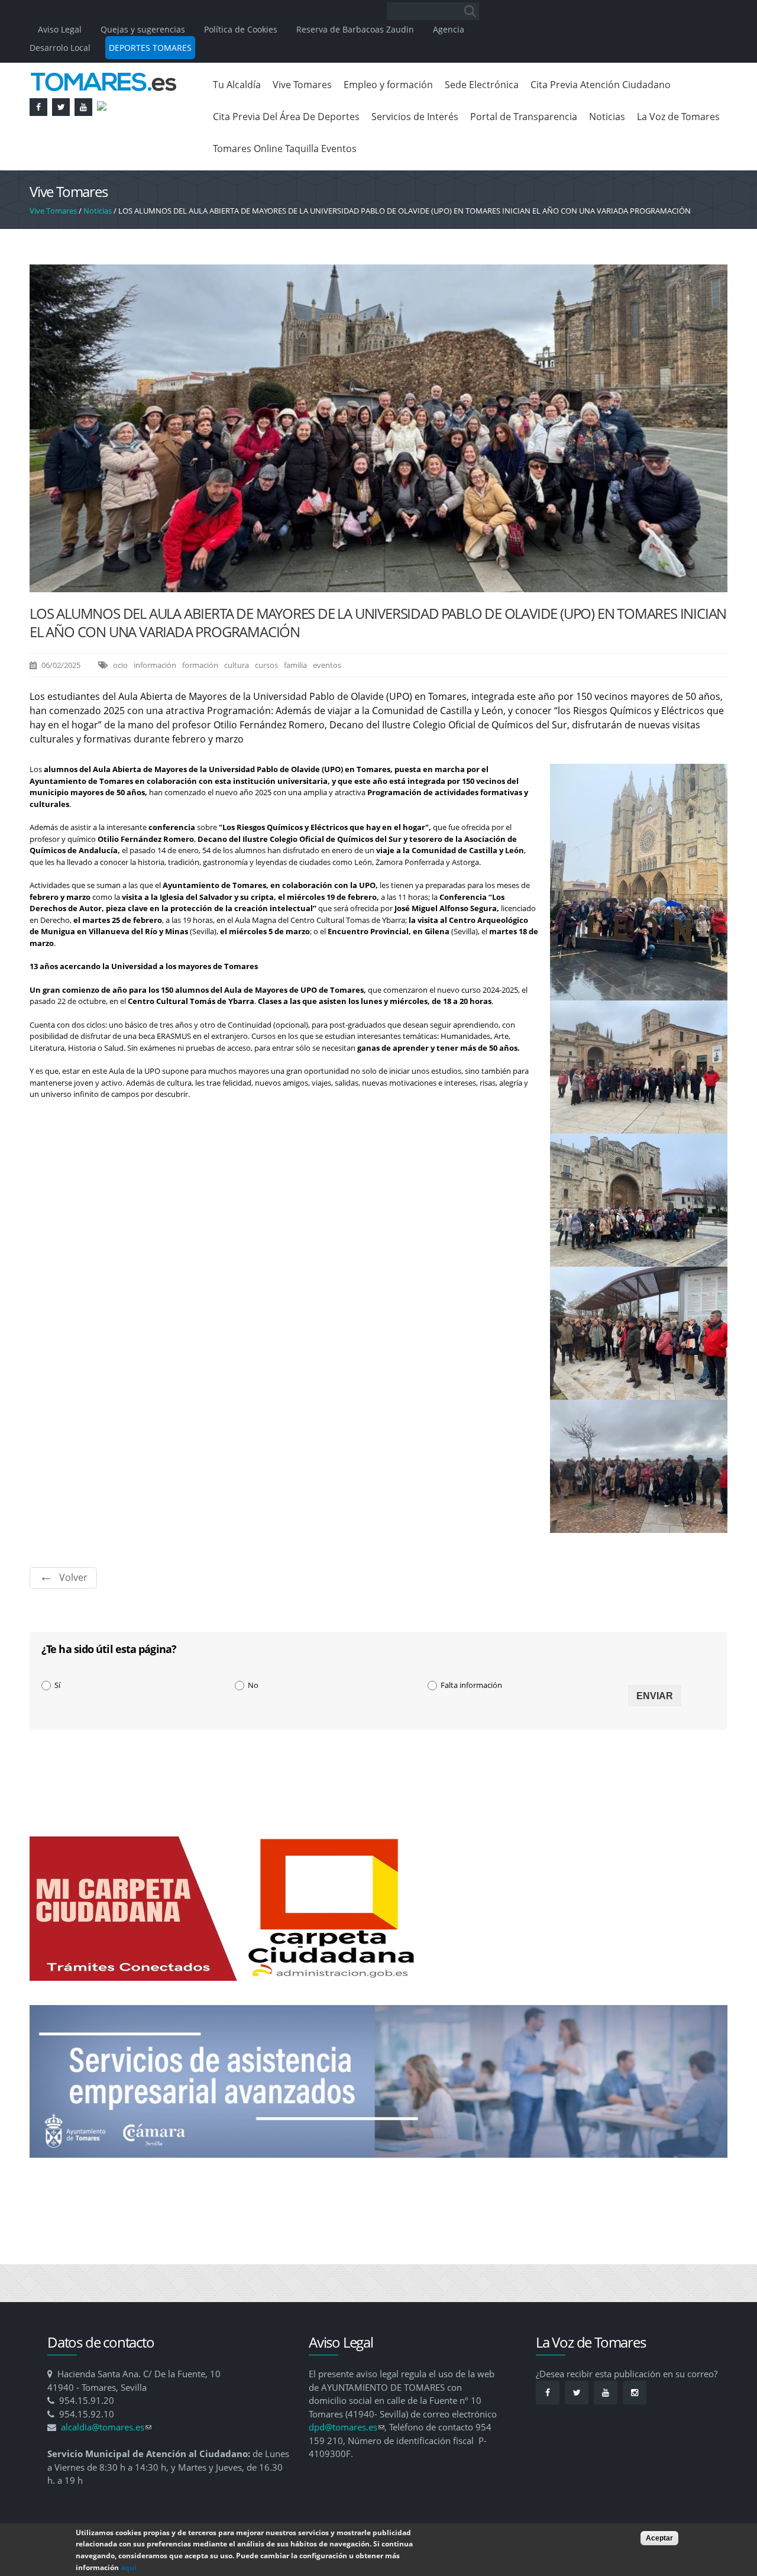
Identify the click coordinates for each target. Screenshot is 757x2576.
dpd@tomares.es (347, 2427)
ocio (120, 665)
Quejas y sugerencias (143, 29)
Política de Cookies (241, 29)
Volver (73, 1577)
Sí (57, 1685)
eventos (327, 665)
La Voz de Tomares (678, 117)
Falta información (471, 1685)
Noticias (607, 117)
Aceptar (659, 2538)
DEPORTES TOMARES (150, 48)
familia (295, 665)
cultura (237, 665)
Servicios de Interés (415, 117)
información (155, 665)
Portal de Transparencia (524, 117)
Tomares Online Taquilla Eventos (285, 149)
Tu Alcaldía (237, 85)
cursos (266, 665)
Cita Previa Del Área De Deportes (286, 117)
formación (200, 665)
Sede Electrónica (482, 85)
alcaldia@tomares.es (106, 2427)
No (253, 1685)
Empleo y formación (388, 85)
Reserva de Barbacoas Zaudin (355, 29)
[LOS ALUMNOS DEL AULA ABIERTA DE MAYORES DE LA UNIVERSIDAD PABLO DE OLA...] (378, 586)
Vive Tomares (302, 85)
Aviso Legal (61, 29)
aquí (129, 2567)
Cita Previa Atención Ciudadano (601, 85)
